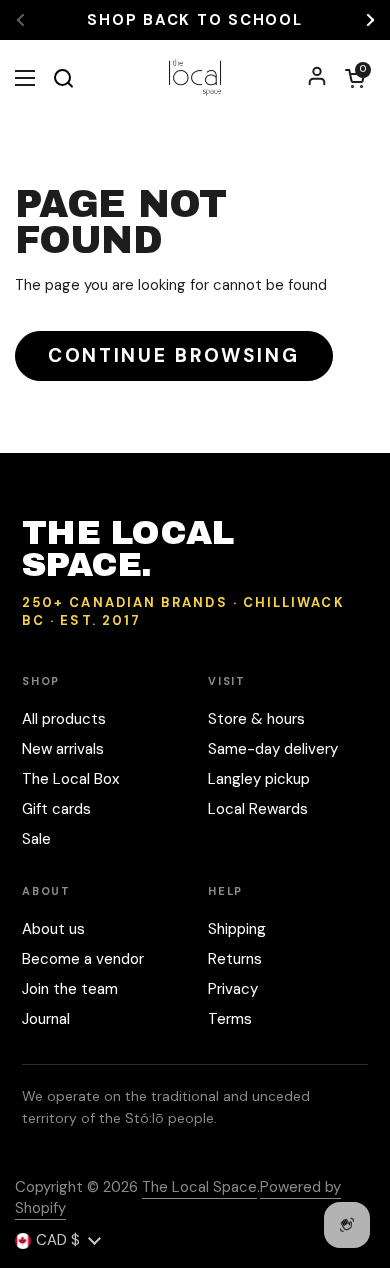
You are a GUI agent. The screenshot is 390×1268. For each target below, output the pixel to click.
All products (64, 719)
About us (53, 929)
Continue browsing (174, 355)
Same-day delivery (273, 749)
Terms (230, 1019)
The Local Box (70, 779)
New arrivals (63, 749)
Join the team (70, 989)
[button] (355, 78)
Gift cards (56, 809)
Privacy (233, 989)
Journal (46, 1019)
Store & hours (256, 719)
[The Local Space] (195, 77)
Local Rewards (258, 809)
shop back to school (194, 20)
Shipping (237, 929)
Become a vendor (83, 959)
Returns (235, 959)
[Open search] (63, 78)
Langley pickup (259, 779)
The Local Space (199, 1187)
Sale (36, 839)
